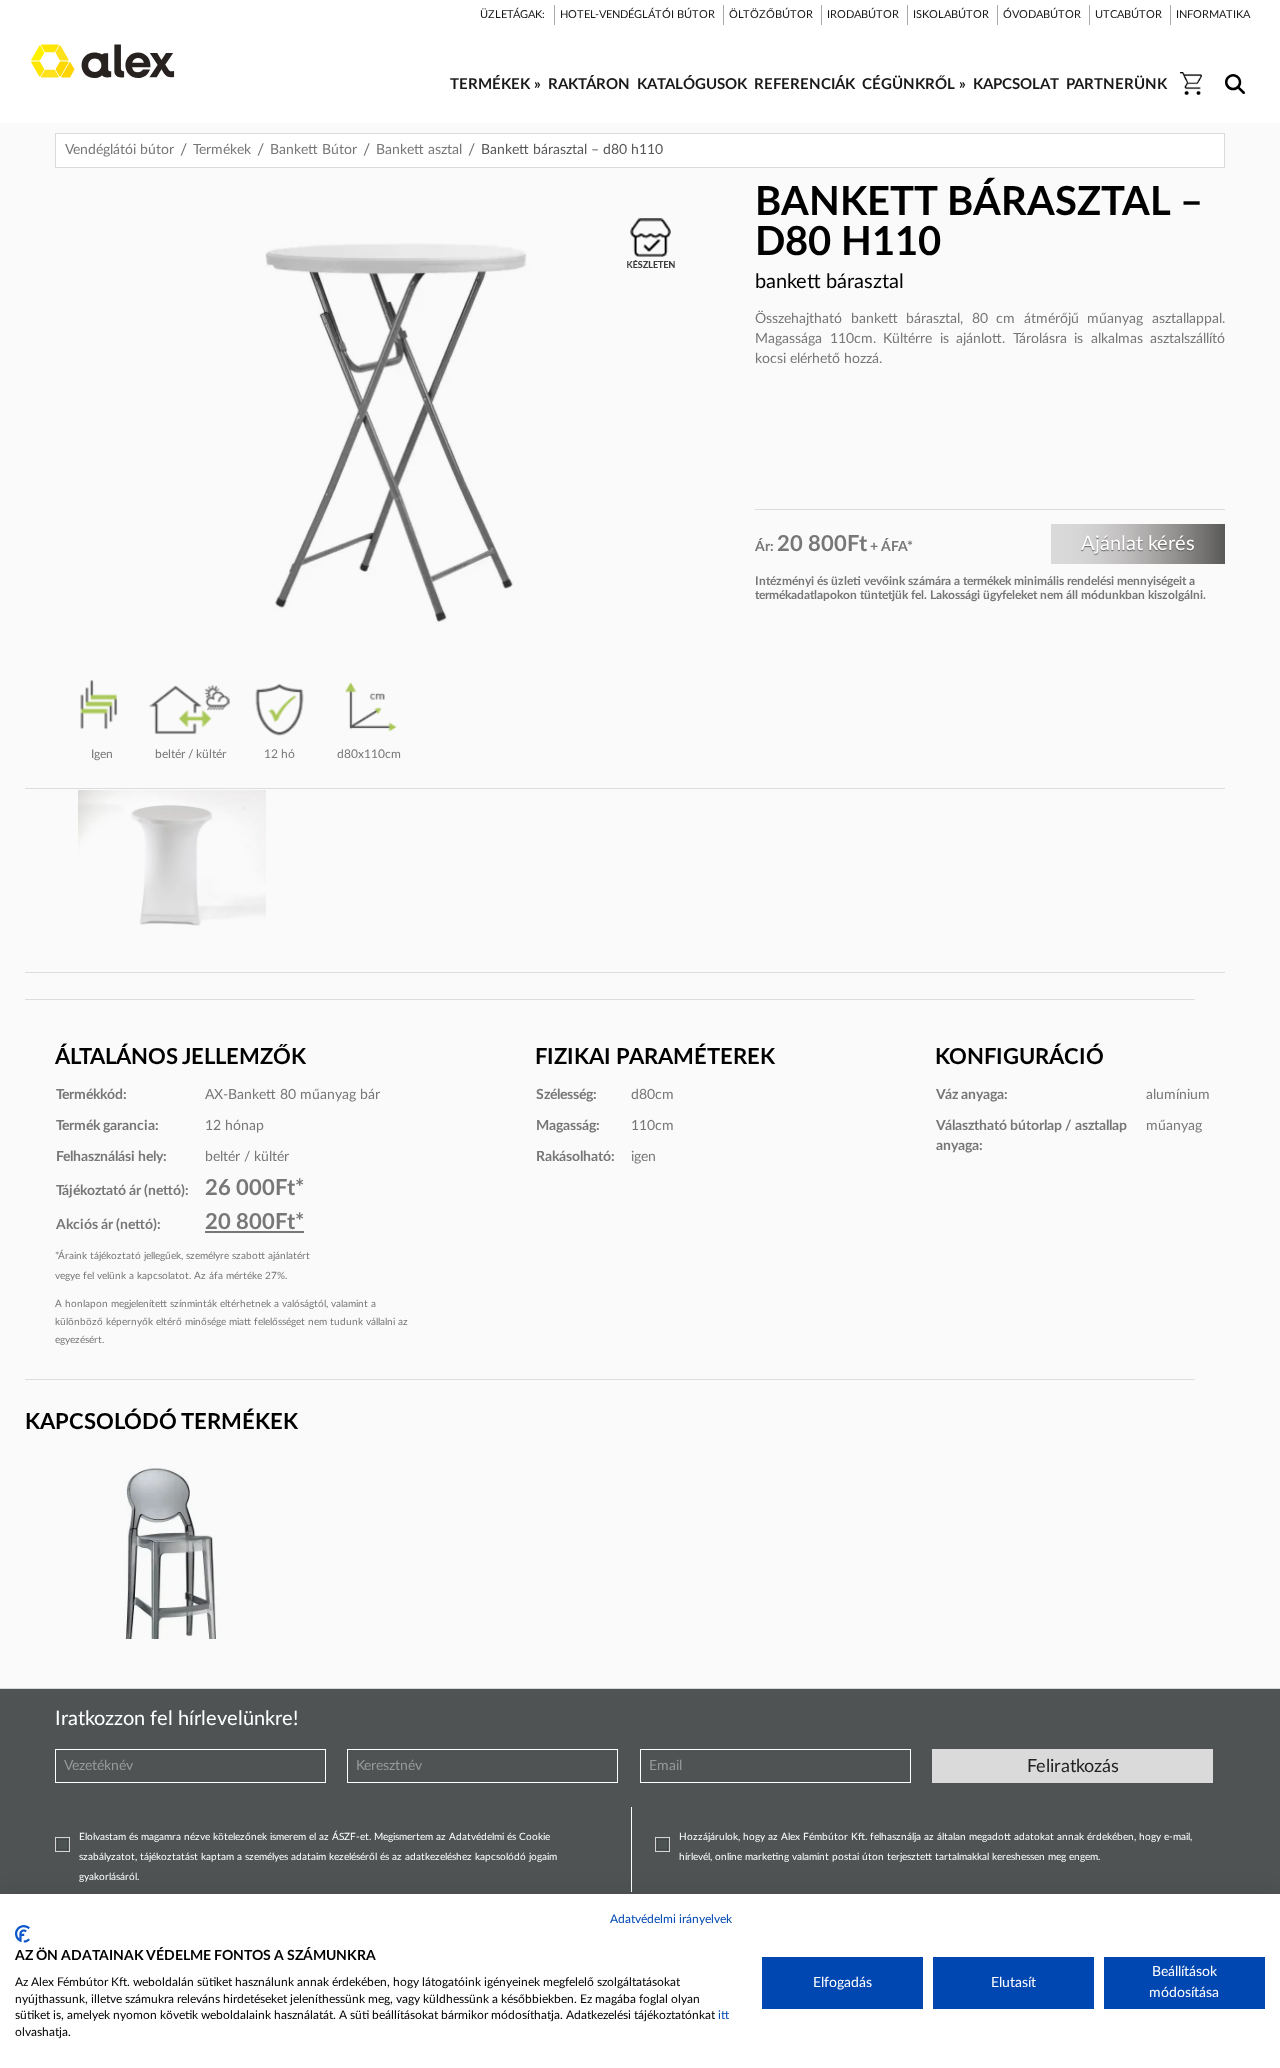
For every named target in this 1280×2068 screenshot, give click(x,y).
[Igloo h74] (172, 1568)
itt (723, 2015)
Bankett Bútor (313, 150)
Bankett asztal (419, 150)
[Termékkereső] (1231, 71)
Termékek (222, 150)
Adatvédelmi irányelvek (671, 1919)
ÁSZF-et (350, 1837)
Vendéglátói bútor (119, 150)
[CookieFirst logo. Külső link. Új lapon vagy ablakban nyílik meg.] (22, 1934)
